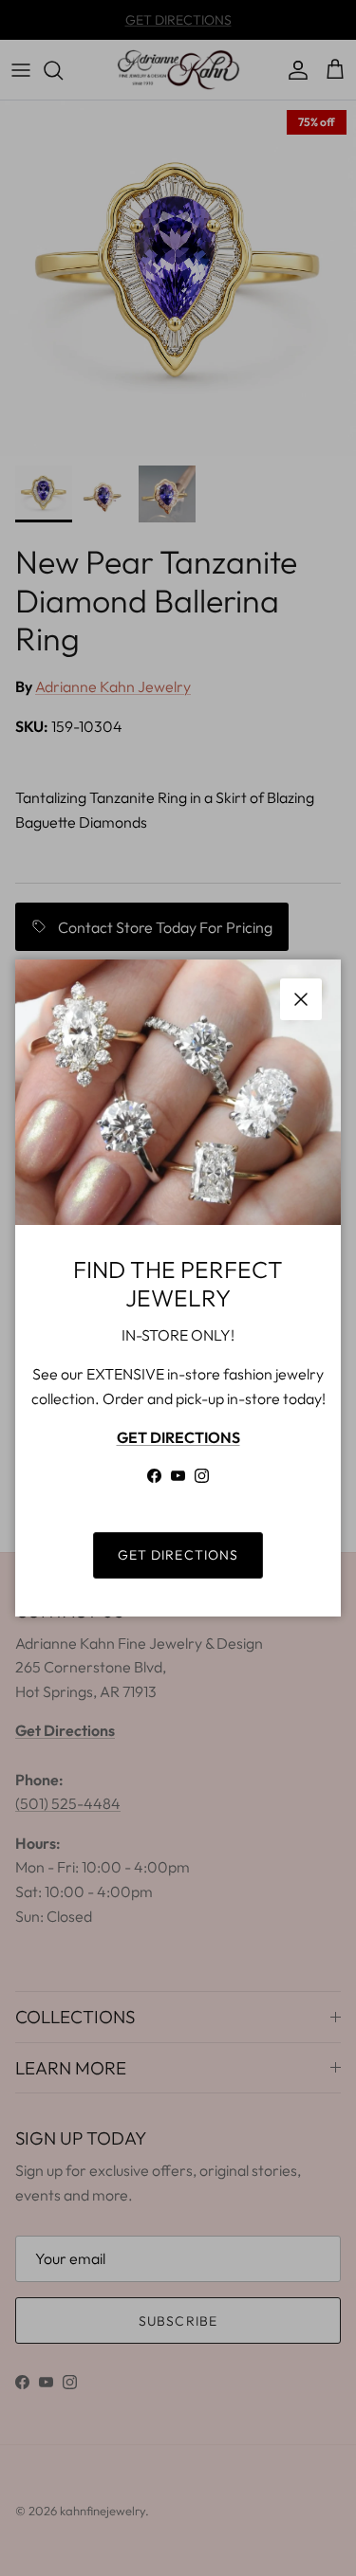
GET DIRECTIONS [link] (178, 1555)
